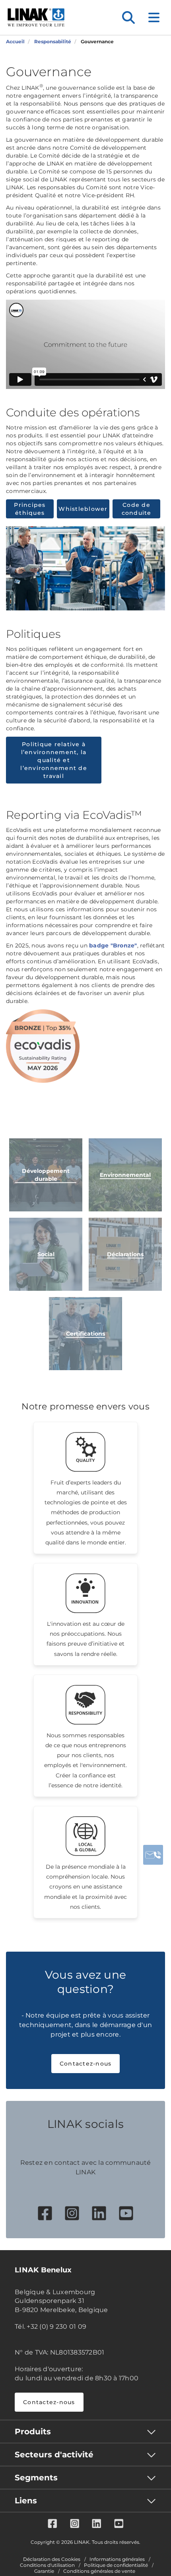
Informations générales (117, 2559)
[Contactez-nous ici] (153, 1855)
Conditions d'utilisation (47, 2565)
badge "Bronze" (113, 945)
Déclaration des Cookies (52, 2559)
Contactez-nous (86, 2064)
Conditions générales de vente (99, 2571)
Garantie (44, 2571)
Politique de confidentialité (116, 2565)
